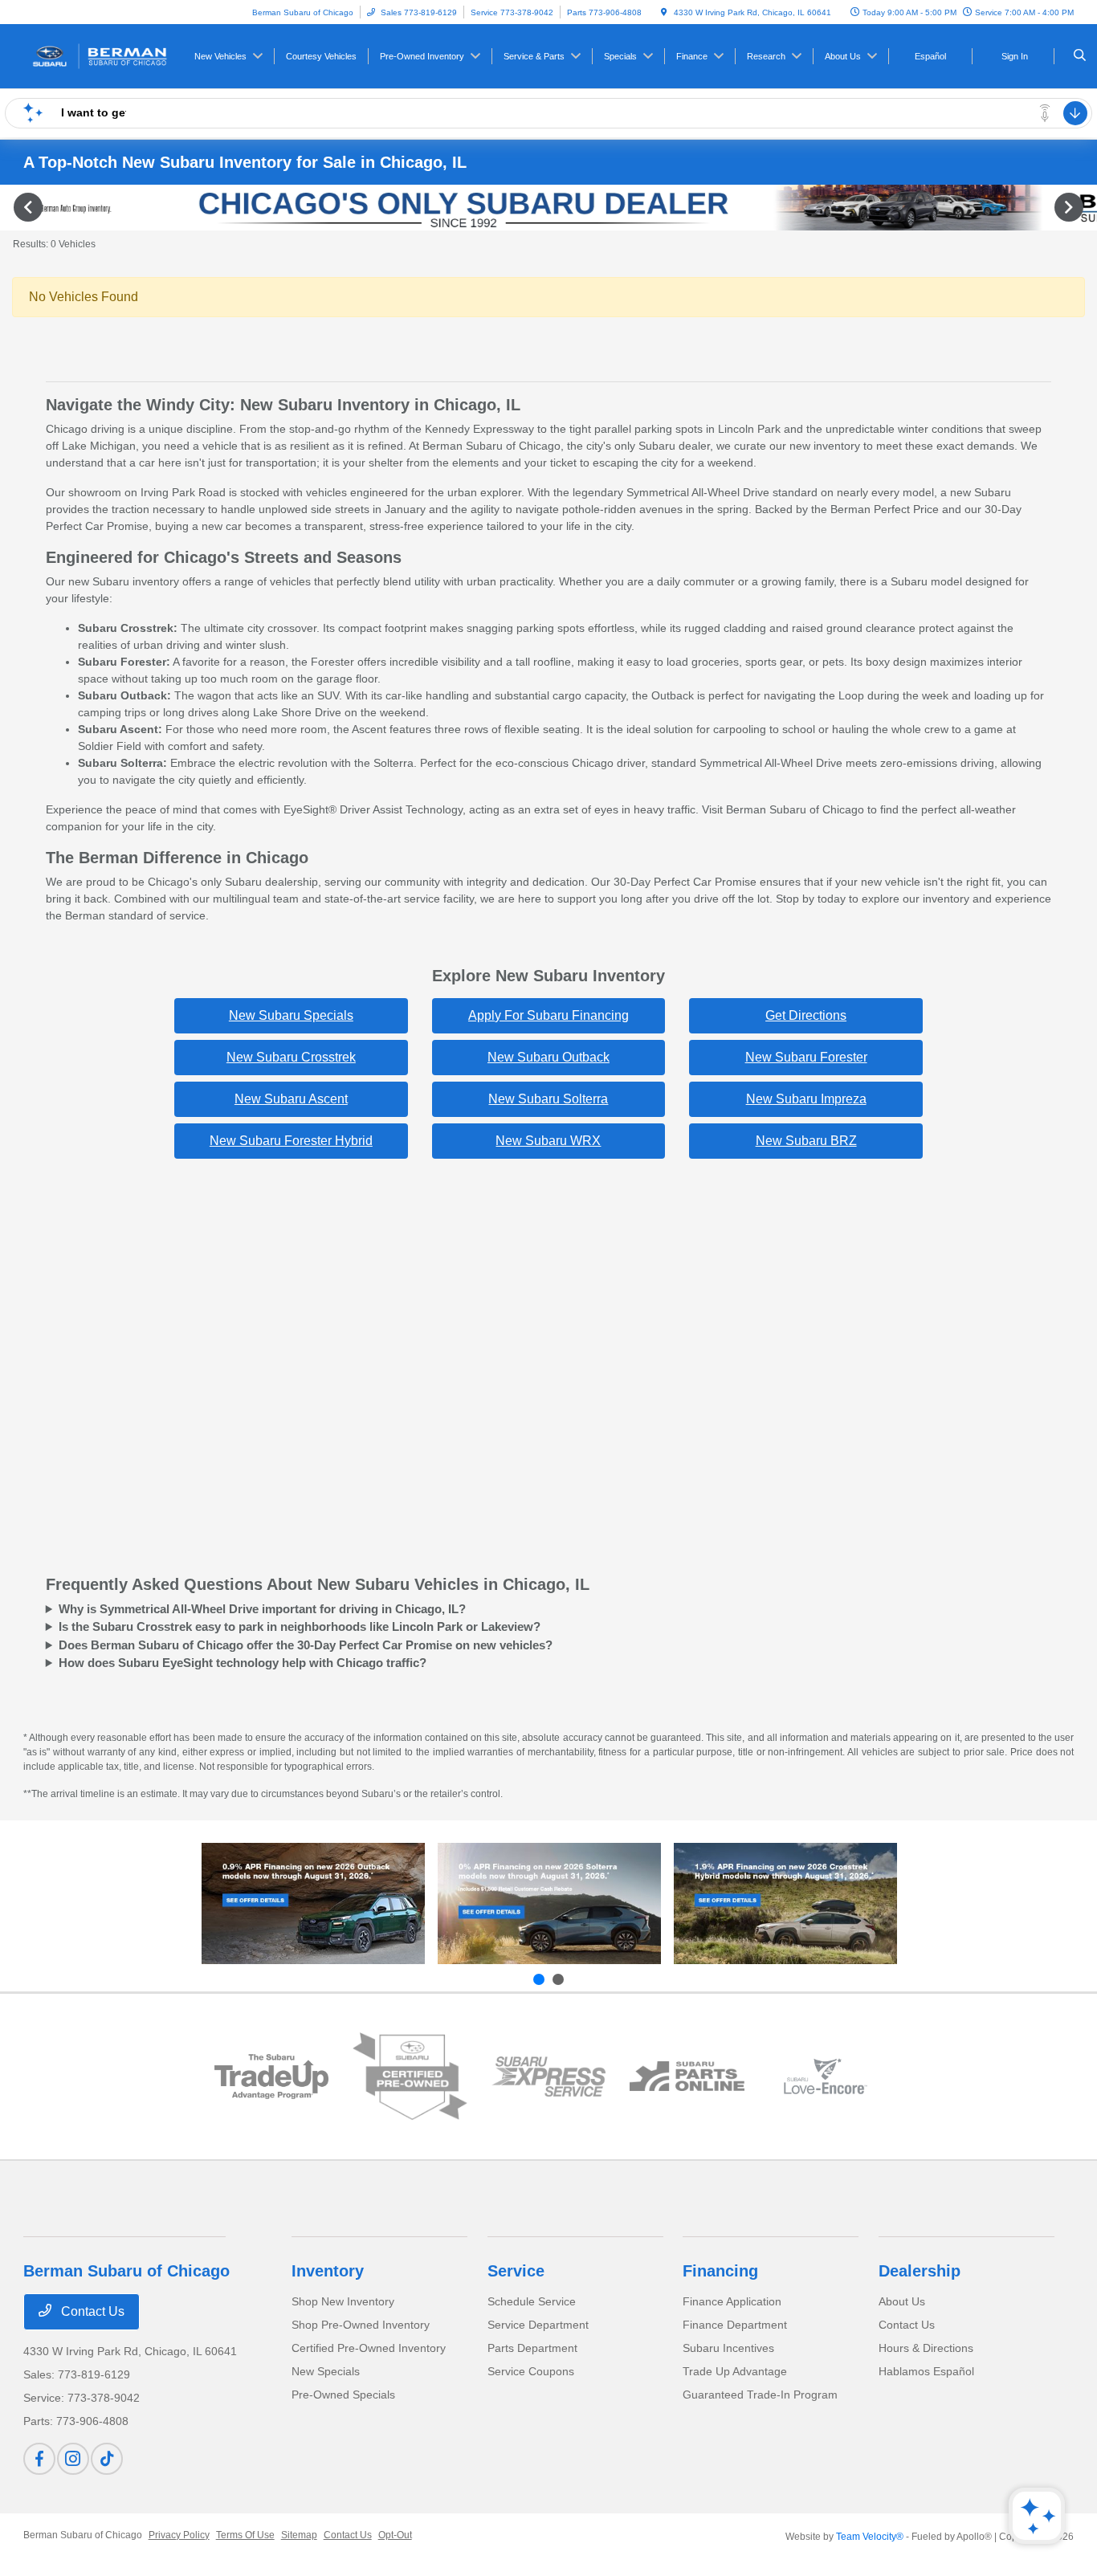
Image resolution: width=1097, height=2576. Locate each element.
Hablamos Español (926, 2371)
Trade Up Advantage (735, 2371)
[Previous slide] (539, 1979)
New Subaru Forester (806, 1057)
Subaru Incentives (728, 2348)
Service (516, 2271)
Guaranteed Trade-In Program (760, 2395)
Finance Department (735, 2325)
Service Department (538, 2325)
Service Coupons (531, 2371)
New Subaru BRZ (806, 1141)
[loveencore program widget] (826, 2076)
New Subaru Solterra (548, 1099)
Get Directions (806, 1015)
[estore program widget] (687, 2076)
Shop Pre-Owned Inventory (361, 2325)
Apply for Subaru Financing (548, 1015)
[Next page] (1070, 207)
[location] (664, 12)
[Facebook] (39, 2459)
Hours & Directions (926, 2348)
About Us (902, 2301)
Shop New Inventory (343, 2301)
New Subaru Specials (291, 1015)
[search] (1080, 56)
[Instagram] (73, 2459)
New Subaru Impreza (806, 1099)
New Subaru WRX (548, 1141)
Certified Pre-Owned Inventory (369, 2348)
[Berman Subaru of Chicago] (96, 55)
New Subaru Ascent (291, 1099)
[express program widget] (548, 2076)
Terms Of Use (245, 2535)
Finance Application (732, 2301)
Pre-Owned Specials (343, 2395)
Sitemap (299, 2535)
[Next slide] (558, 1979)
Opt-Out (395, 2535)
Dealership (920, 2271)
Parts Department (532, 2348)
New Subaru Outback (548, 1057)
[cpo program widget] (410, 2077)
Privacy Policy (179, 2535)
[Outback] (313, 1903)
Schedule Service (532, 2301)
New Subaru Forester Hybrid (291, 1141)
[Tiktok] (107, 2459)
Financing (720, 2271)
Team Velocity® (870, 2537)
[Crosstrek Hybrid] (785, 1903)
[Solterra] (549, 1903)
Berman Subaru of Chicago (83, 2535)
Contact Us (91, 2311)
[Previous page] (27, 207)
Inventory (328, 2271)
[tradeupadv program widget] (271, 2077)
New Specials (326, 2371)
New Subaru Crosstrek (291, 1057)
